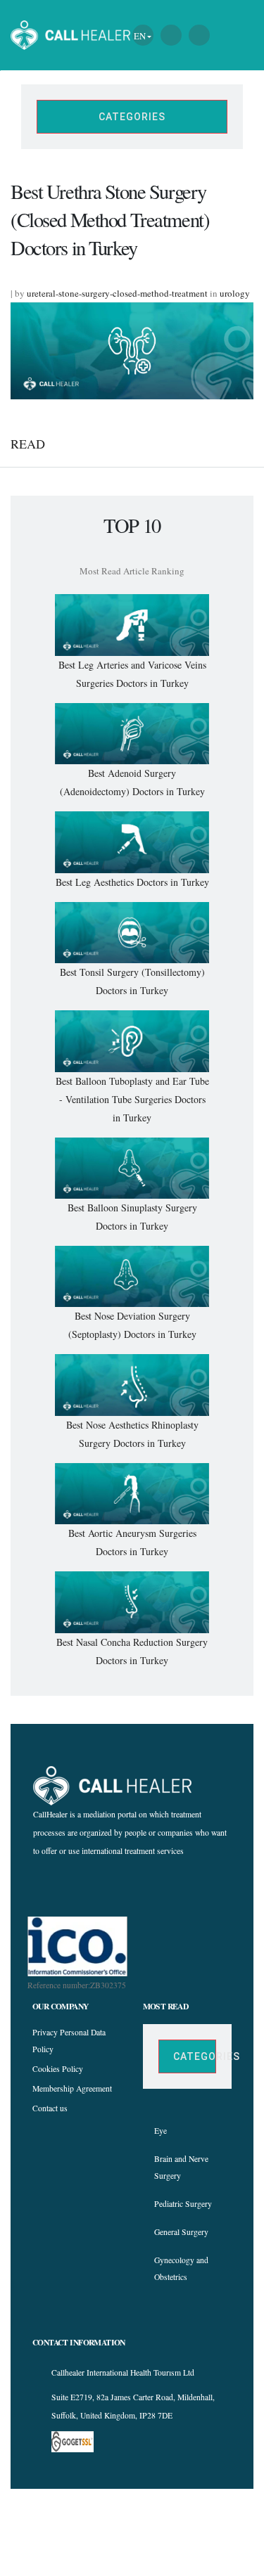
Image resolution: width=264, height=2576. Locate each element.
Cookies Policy (58, 2069)
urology (235, 293)
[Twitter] (156, 1886)
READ (28, 444)
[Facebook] (105, 1886)
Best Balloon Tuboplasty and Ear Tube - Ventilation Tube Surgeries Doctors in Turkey (132, 1099)
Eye (161, 2131)
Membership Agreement (72, 2088)
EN (140, 36)
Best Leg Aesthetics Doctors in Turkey (132, 882)
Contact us (50, 2108)
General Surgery (181, 2232)
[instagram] (131, 1886)
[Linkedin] (181, 1886)
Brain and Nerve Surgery (181, 2167)
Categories (132, 117)
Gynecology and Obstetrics (181, 2268)
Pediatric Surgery (183, 2204)
